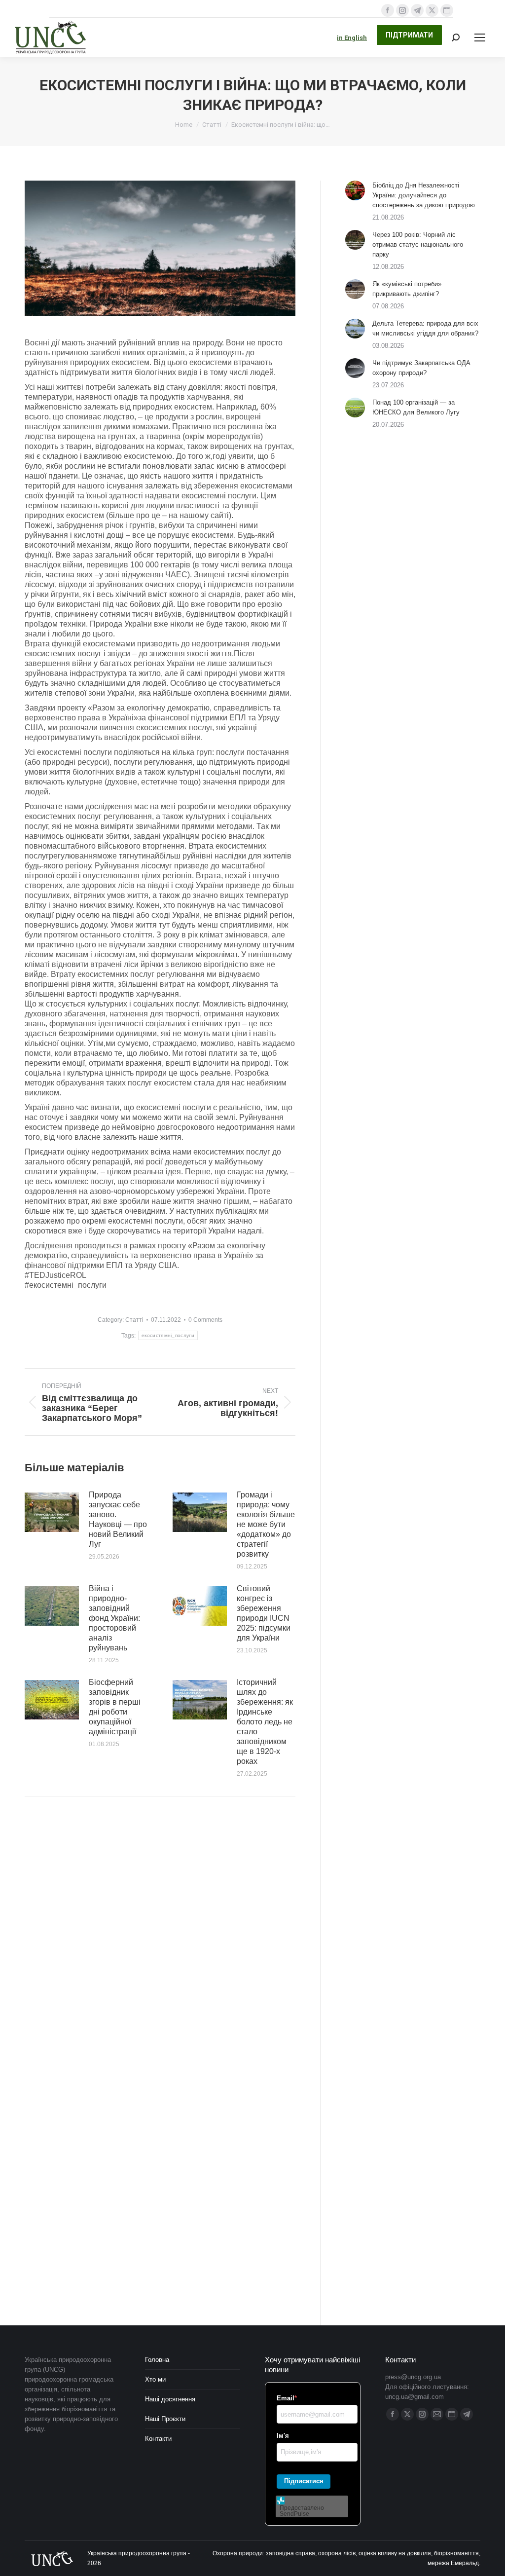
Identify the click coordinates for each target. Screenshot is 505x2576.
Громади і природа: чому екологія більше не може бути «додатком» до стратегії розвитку (266, 1524)
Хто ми (155, 2379)
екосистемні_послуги (168, 1335)
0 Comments (205, 1320)
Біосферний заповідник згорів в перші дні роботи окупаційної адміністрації (115, 1707)
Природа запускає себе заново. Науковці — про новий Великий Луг (118, 1519)
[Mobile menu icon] (480, 37)
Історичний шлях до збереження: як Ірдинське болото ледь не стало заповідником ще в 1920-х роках (265, 1722)
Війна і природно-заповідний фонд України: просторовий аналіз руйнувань (114, 1618)
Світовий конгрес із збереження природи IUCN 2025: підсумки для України (264, 1613)
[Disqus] (160, 1944)
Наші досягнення (170, 2399)
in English (352, 38)
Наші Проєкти (165, 2419)
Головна (157, 2360)
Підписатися (304, 2481)
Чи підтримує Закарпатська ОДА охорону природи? (421, 368)
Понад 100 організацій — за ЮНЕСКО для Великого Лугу (416, 407)
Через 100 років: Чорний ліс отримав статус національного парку (418, 244)
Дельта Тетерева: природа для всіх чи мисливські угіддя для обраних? (425, 328)
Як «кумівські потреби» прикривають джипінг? (407, 289)
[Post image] (52, 1512)
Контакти (158, 2439)
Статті (134, 1320)
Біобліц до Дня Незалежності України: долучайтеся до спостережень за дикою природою (424, 195)
